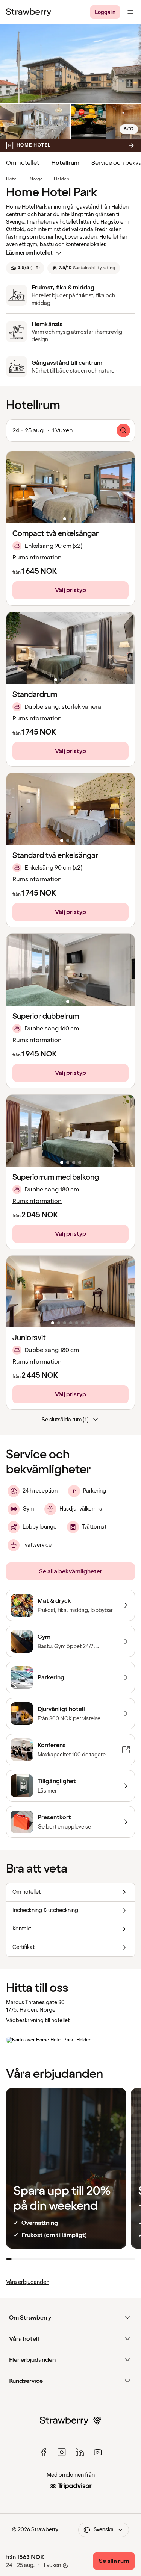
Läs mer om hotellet (29, 253)
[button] (70, 487)
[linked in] (80, 2452)
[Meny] (130, 12)
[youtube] (98, 2452)
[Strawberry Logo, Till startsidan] (29, 12)
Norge (36, 179)
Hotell (12, 179)
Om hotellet (23, 163)
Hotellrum (65, 163)
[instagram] (62, 2452)
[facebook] (44, 2452)
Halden (61, 179)
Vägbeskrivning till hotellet (38, 2021)
